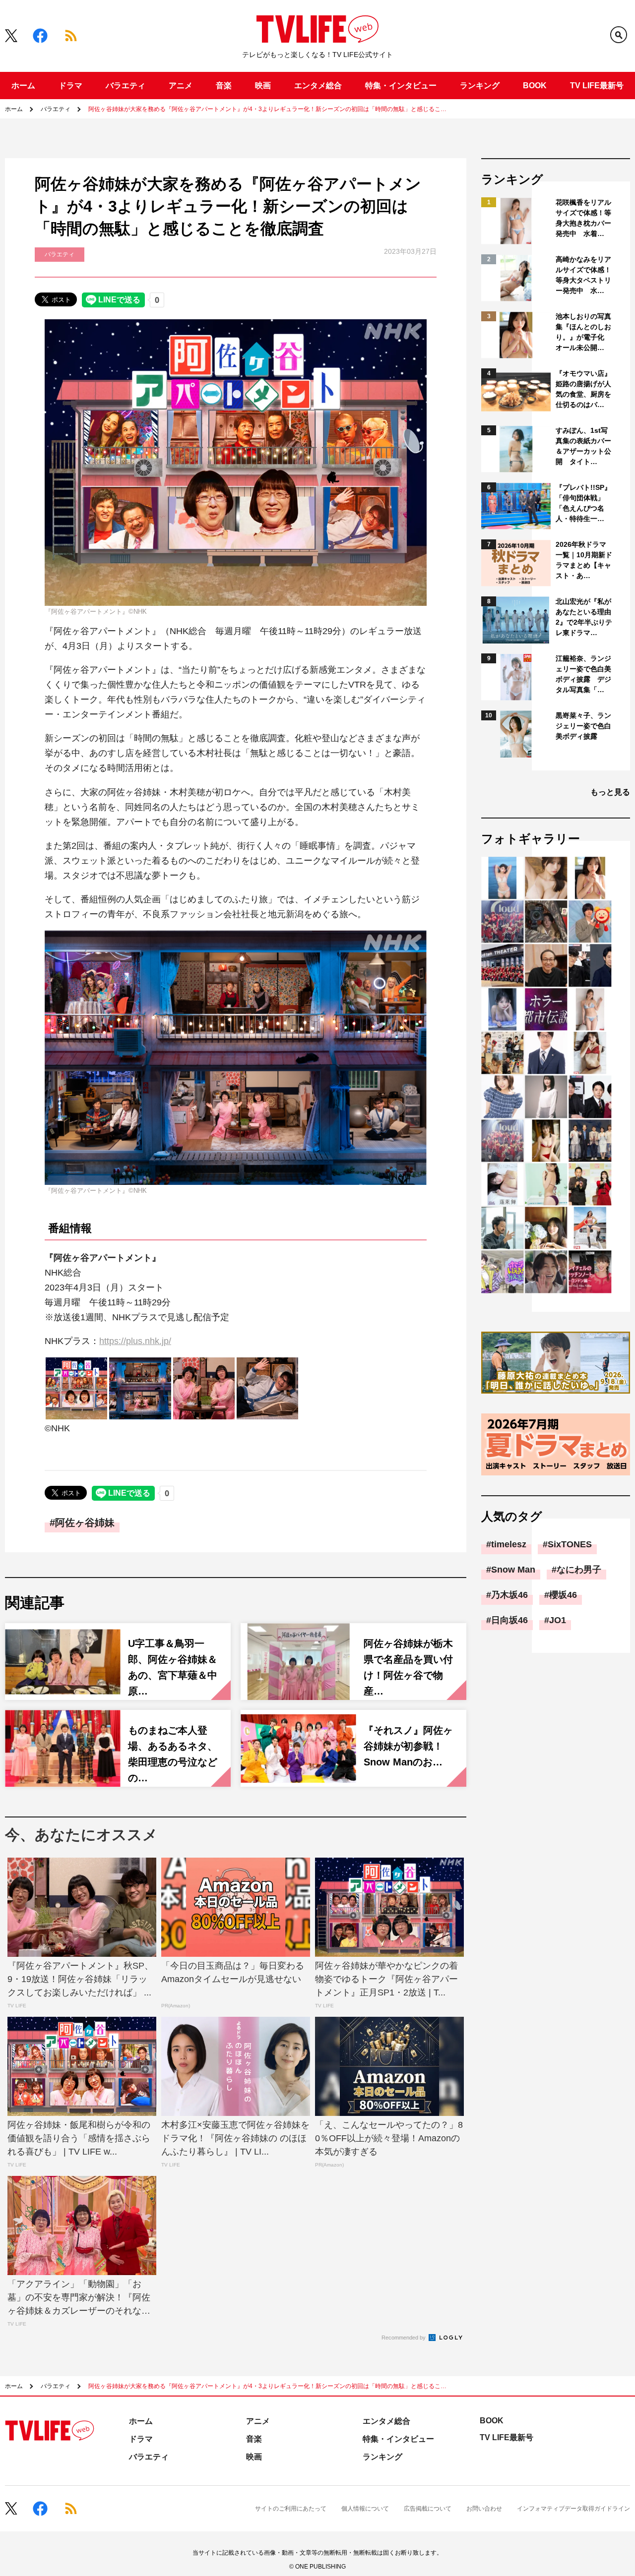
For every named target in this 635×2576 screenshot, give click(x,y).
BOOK (535, 86)
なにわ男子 (579, 1570)
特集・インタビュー (401, 86)
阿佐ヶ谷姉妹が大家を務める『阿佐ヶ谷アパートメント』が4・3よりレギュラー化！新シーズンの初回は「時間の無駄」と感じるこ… (267, 109)
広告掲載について (428, 2509)
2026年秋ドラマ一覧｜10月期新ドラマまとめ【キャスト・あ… (584, 560)
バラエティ (126, 86)
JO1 (558, 1620)
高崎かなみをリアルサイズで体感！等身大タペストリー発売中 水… (583, 275)
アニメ (181, 86)
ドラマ (70, 86)
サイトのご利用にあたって (291, 2509)
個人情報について (365, 2509)
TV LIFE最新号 (597, 86)
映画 (263, 86)
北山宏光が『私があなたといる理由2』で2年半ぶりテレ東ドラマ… (584, 617)
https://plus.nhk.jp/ (135, 1341)
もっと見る (610, 792)
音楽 (224, 86)
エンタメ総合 (318, 86)
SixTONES (570, 1544)
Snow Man (513, 1570)
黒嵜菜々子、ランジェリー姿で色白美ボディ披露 (583, 726)
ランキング (480, 86)
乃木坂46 (509, 1595)
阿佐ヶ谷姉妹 (85, 1522)
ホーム (23, 86)
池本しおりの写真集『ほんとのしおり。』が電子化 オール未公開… (583, 332)
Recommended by (404, 2338)
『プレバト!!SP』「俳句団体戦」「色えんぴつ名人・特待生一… (583, 503)
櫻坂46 (563, 1595)
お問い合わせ (484, 2509)
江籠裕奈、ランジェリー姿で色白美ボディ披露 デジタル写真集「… (583, 674)
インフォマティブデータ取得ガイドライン (573, 2509)
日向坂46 (509, 1620)
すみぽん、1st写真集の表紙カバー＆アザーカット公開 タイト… (583, 446)
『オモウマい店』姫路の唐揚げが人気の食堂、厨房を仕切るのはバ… (583, 389)
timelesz (509, 1544)
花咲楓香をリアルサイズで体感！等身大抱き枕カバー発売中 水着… (583, 218)
